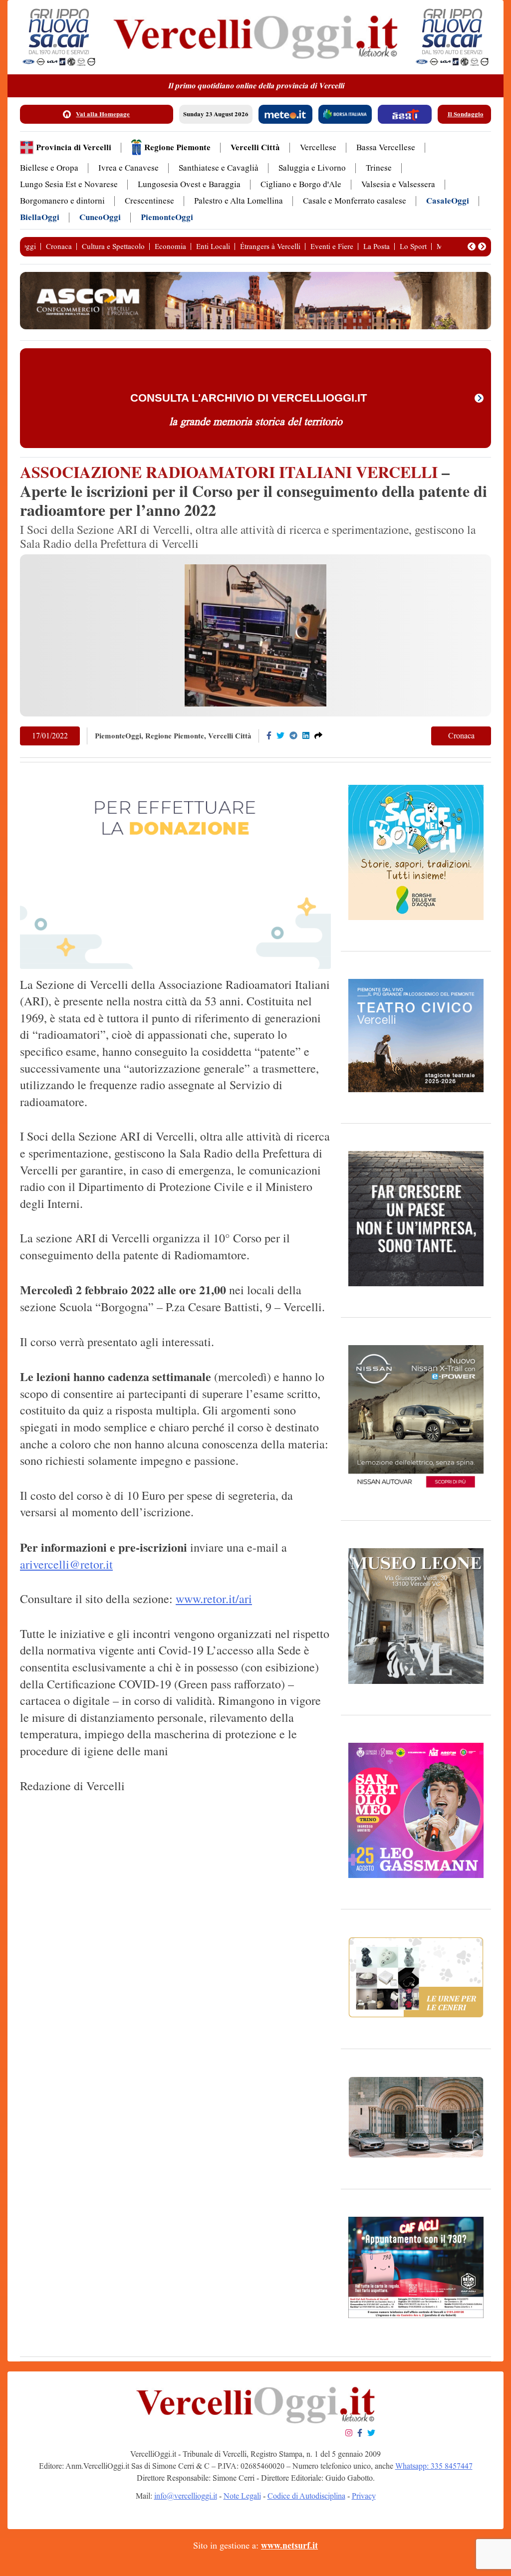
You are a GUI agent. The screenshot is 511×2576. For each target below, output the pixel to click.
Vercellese (318, 147)
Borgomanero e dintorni (62, 201)
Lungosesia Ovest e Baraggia (189, 184)
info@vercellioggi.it (186, 2496)
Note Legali (242, 2496)
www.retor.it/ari (214, 1599)
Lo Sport (413, 246)
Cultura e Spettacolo (113, 246)
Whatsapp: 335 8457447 (434, 2466)
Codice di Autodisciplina (306, 2496)
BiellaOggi (40, 217)
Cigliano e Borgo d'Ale (301, 184)
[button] (472, 246)
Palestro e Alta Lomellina (239, 201)
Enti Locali (213, 246)
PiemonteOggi (167, 217)
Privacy (364, 2496)
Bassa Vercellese (386, 147)
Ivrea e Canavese (128, 168)
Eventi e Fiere (332, 246)
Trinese (379, 168)
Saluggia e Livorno (312, 168)
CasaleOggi (448, 201)
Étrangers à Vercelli (270, 246)
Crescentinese (149, 201)
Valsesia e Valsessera (398, 184)
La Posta (377, 246)
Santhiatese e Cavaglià (219, 168)
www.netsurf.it (289, 2546)
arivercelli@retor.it (66, 1564)
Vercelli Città (255, 147)
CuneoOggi (100, 217)
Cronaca (59, 246)
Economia (170, 246)
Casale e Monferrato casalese (355, 201)
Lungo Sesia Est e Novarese (69, 184)
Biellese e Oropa (49, 168)
